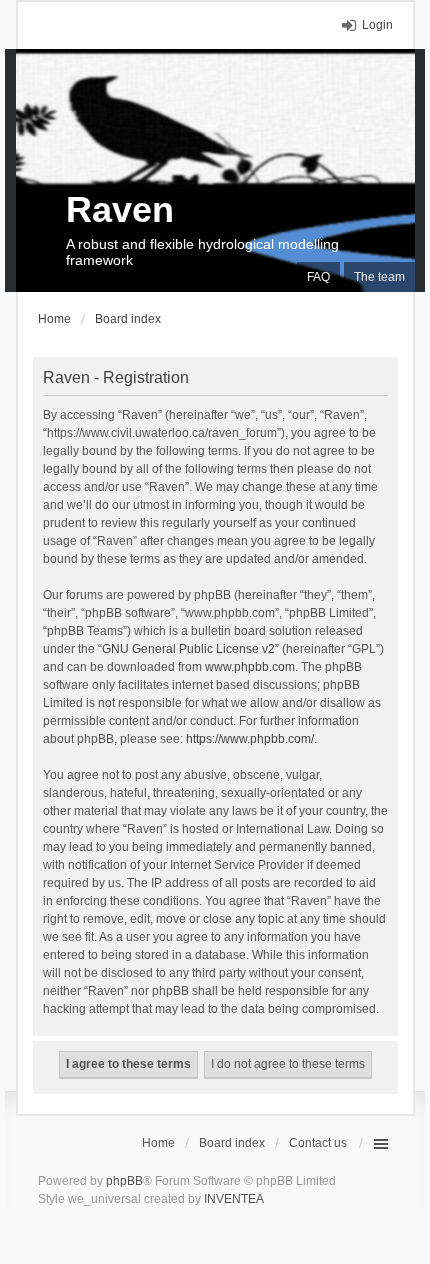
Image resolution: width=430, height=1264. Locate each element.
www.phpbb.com (250, 667)
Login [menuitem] (377, 25)
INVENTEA (234, 1199)
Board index (232, 1143)
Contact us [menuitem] (318, 1143)
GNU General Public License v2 (188, 649)
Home (158, 1143)
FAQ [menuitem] (318, 277)
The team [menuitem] (379, 277)
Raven (120, 209)
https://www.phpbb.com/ (250, 739)
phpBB (124, 1181)
